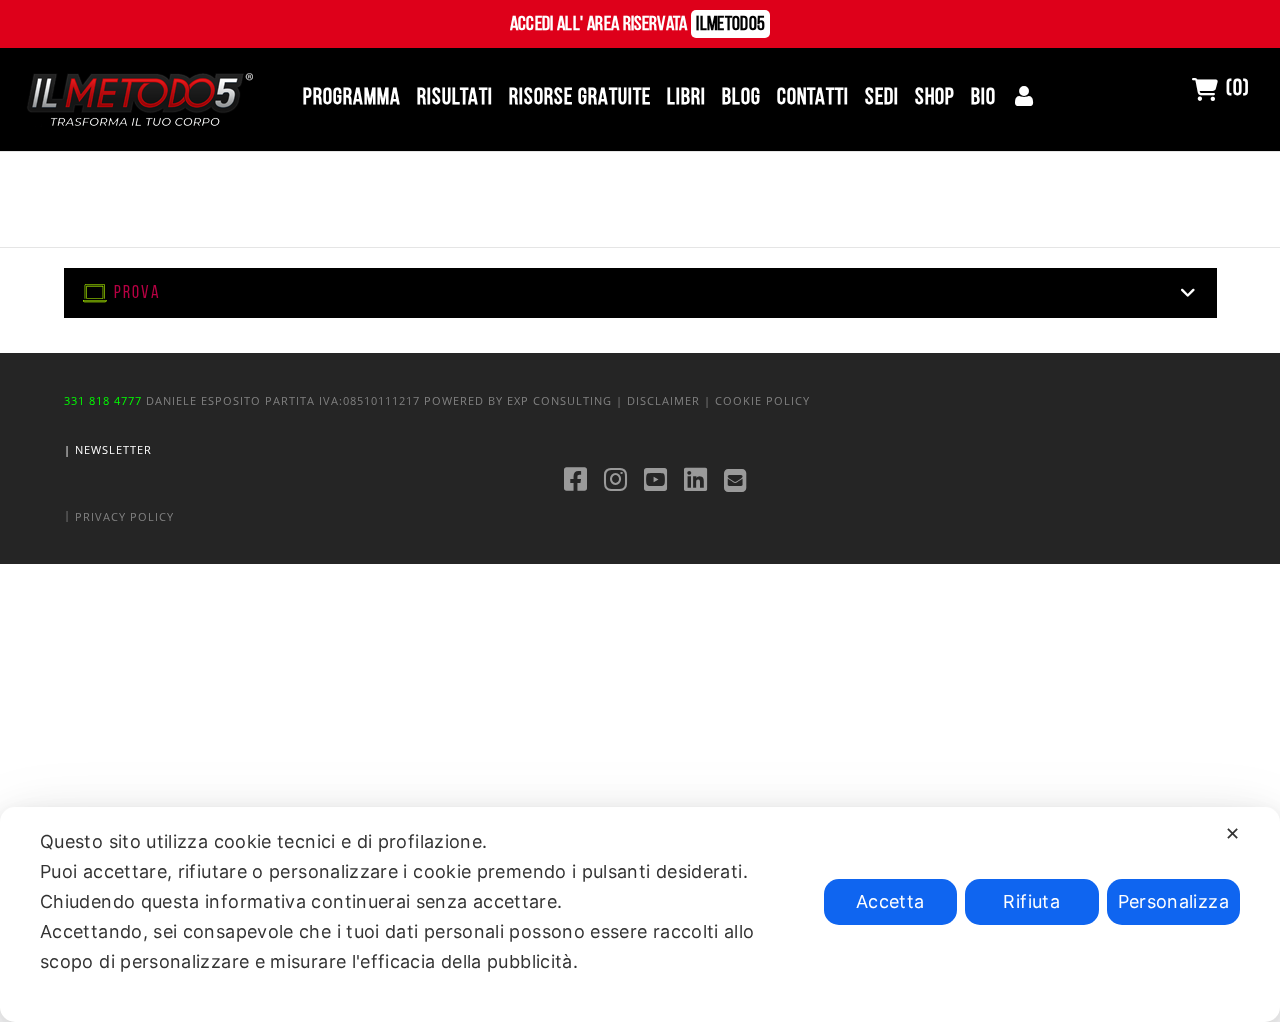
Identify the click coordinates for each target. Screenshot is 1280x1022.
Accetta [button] (890, 901)
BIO (983, 98)
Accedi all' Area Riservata (638, 25)
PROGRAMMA (352, 98)
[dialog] (640, 914)
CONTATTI (813, 98)
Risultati (455, 98)
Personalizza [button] (1173, 901)
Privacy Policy (124, 516)
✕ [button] (1232, 833)
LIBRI (686, 98)
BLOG (741, 98)
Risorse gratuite (580, 98)
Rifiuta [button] (1031, 901)
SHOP (935, 98)
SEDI (882, 98)
